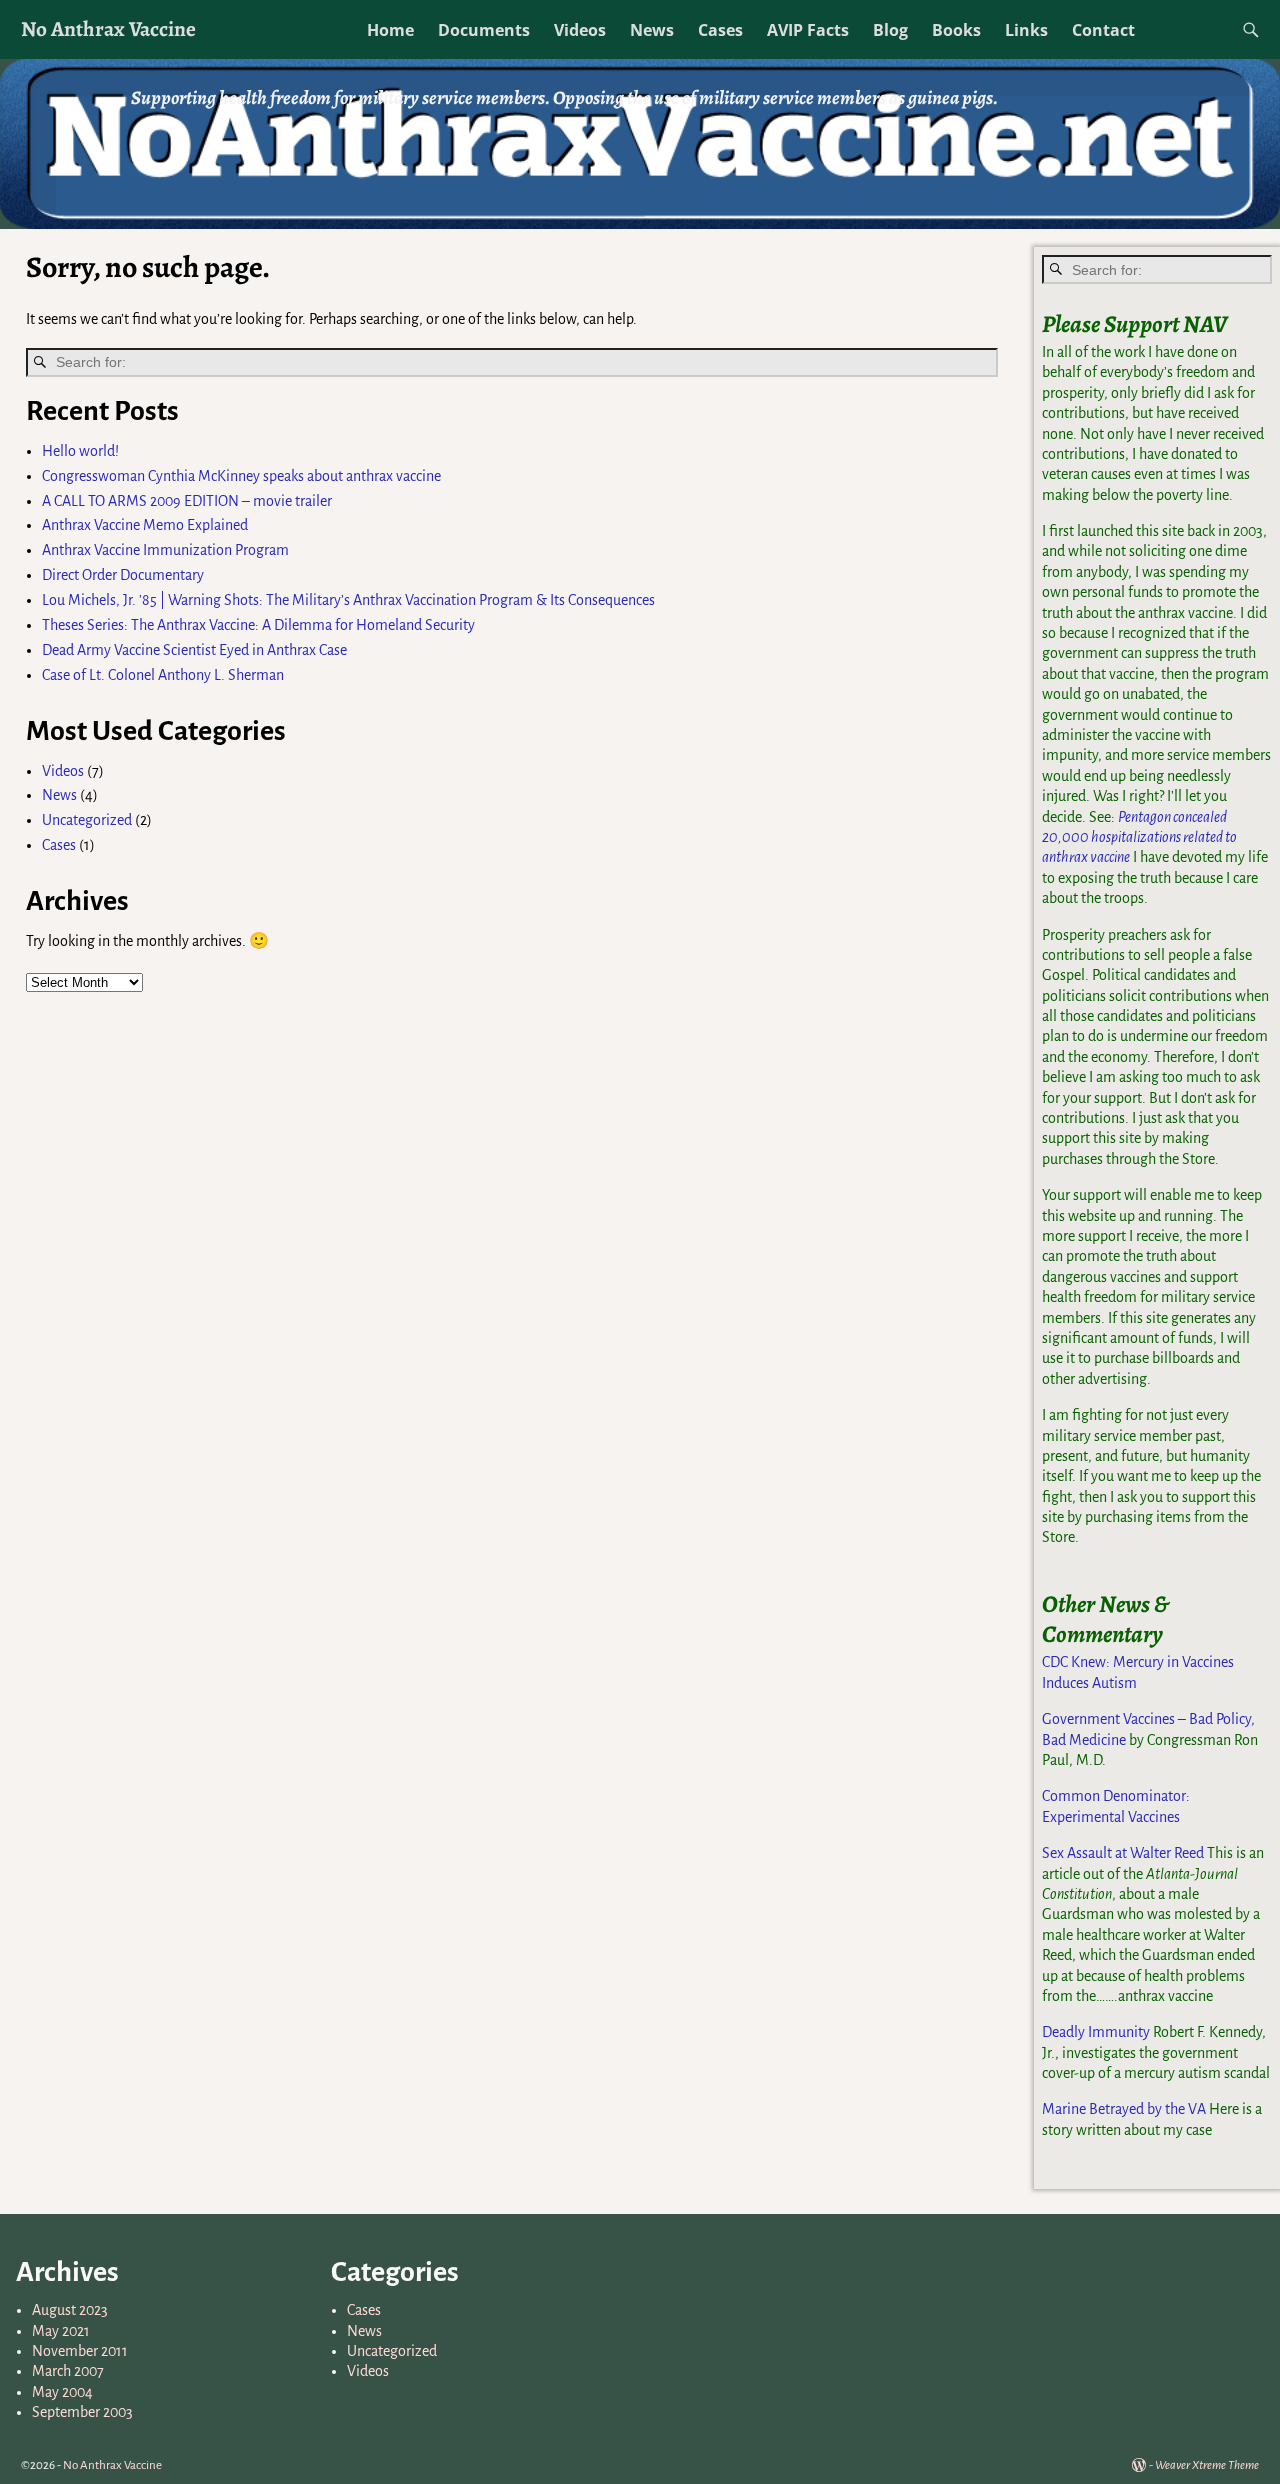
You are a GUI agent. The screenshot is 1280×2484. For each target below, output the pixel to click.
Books (956, 30)
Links (1026, 30)
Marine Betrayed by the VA (1124, 2109)
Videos (580, 30)
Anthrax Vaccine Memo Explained (145, 525)
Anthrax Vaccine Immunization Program (165, 550)
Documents (484, 30)
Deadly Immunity (1096, 2032)
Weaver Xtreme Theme (1207, 2465)
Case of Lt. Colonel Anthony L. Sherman (163, 675)
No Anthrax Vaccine (108, 28)
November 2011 (80, 2351)
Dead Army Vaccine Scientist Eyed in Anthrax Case (194, 650)
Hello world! (80, 451)
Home (390, 30)
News (652, 30)
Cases (720, 30)
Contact (1103, 30)
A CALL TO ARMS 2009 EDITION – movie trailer (187, 501)
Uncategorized (87, 820)
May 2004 (62, 2392)
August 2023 (70, 2310)
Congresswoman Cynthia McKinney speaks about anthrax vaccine (241, 476)
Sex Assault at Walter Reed (1123, 1853)
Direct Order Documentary (123, 575)
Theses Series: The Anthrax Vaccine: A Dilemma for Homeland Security (258, 625)
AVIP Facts (808, 30)
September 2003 (82, 2412)
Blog (890, 30)
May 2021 (61, 2331)
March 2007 (68, 2371)
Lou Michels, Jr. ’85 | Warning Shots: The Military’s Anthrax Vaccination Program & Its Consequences (348, 600)
